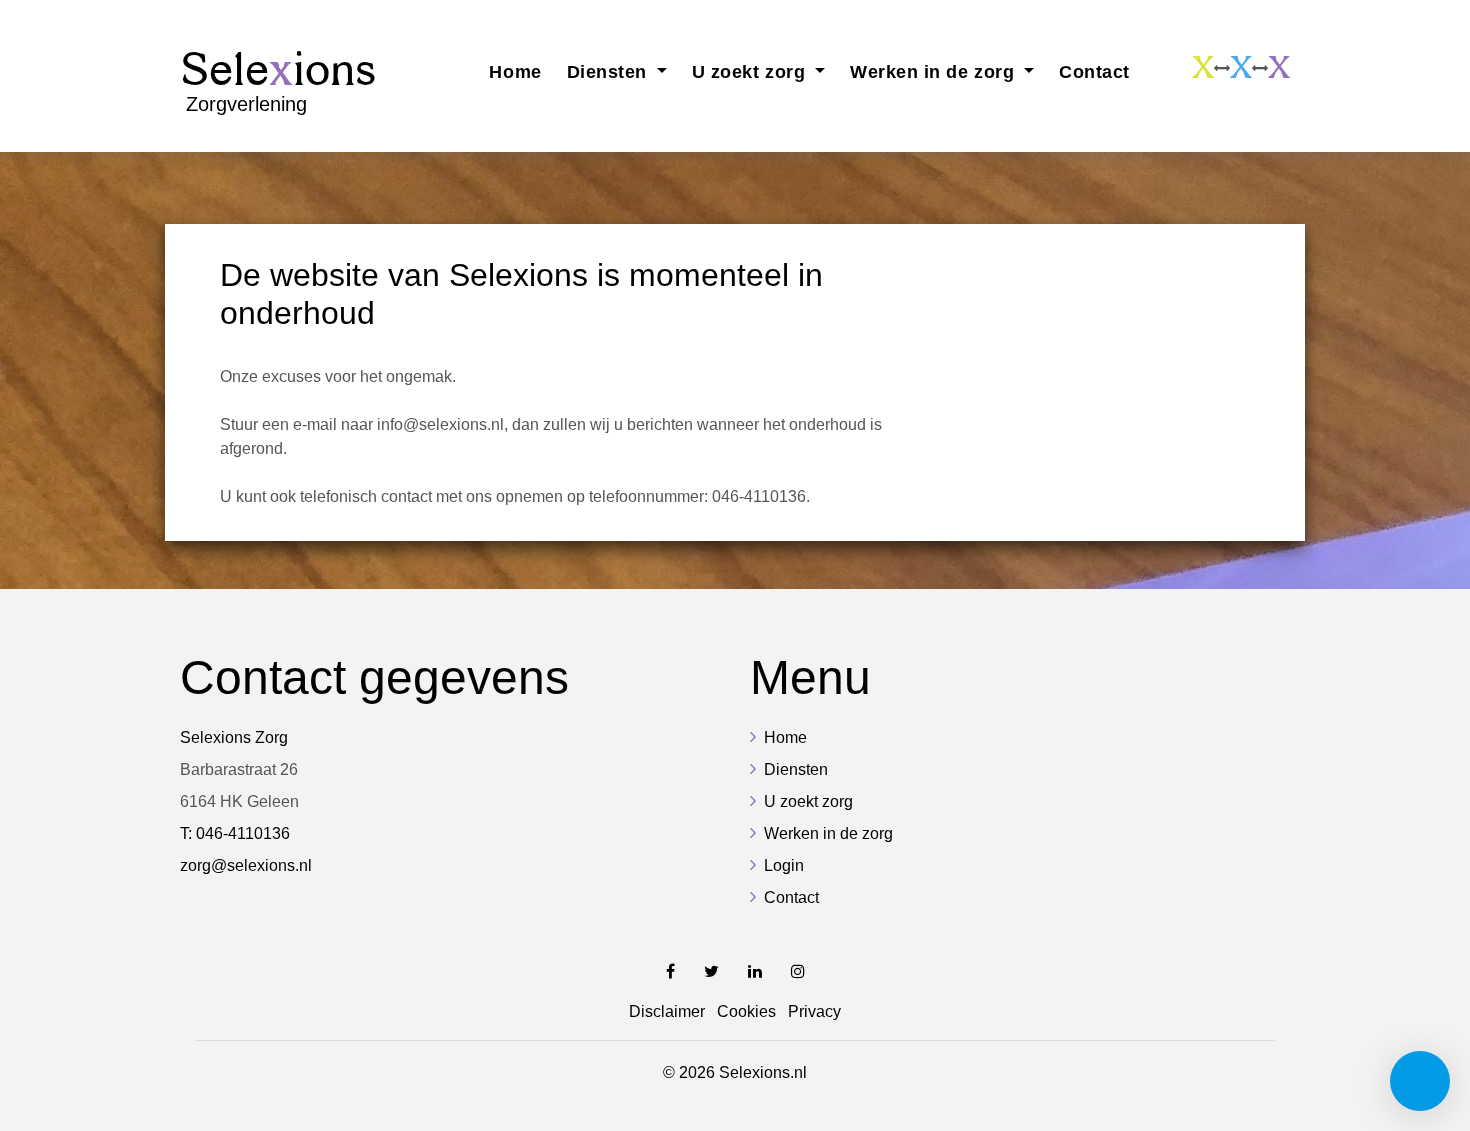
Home (515, 72)
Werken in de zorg (828, 833)
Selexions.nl (763, 1072)
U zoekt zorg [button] (751, 72)
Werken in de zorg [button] (935, 72)
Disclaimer (667, 1011)
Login (784, 865)
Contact (1094, 72)
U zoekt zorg (808, 801)
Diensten (796, 769)
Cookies (746, 1011)
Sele (278, 78)
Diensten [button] (610, 72)
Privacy (814, 1011)
